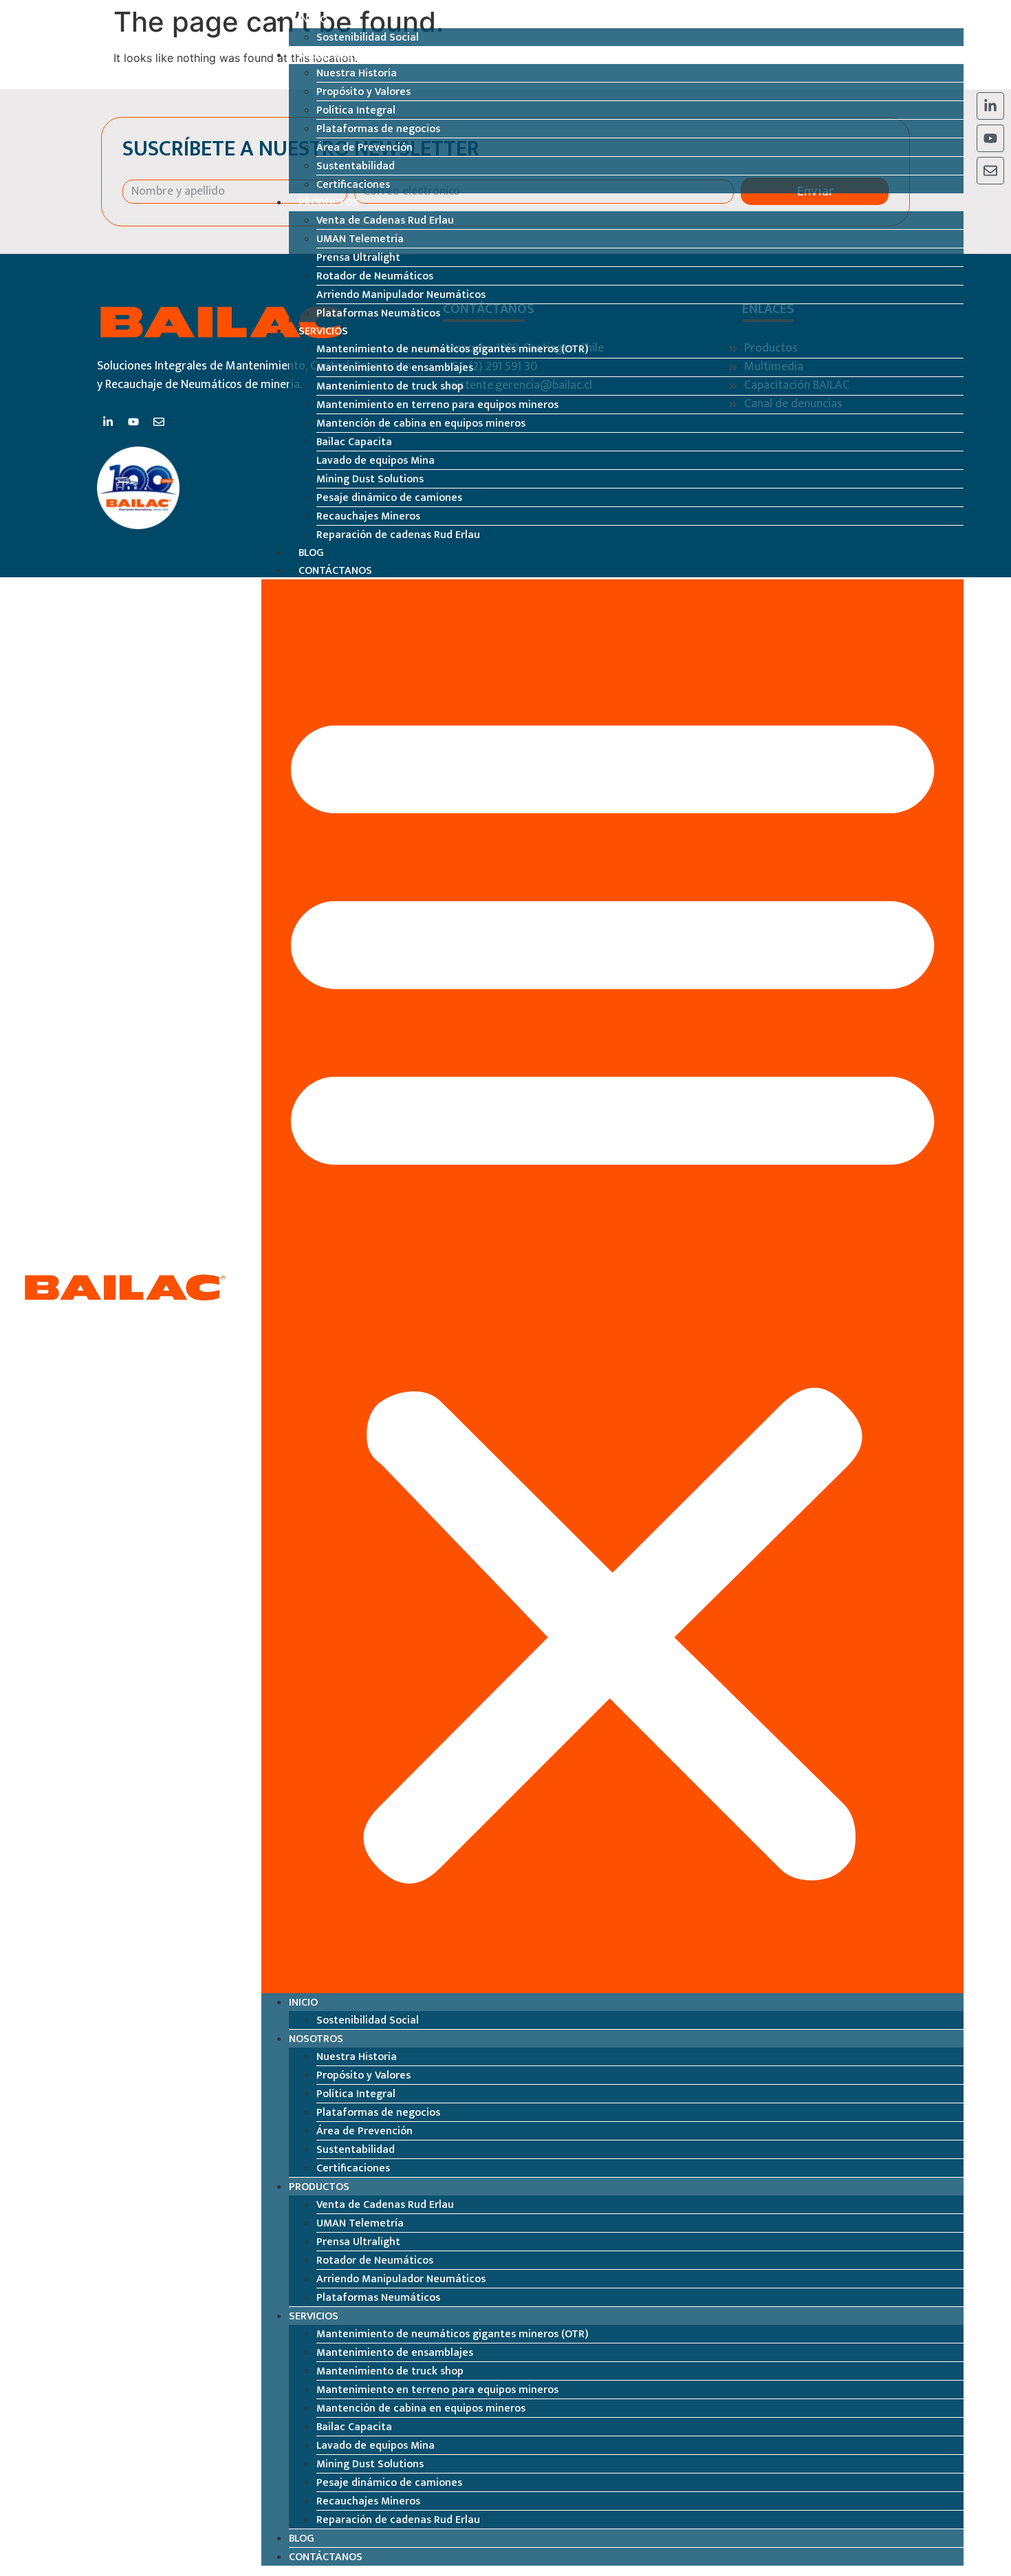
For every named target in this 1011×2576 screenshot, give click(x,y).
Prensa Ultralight (358, 258)
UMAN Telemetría (360, 239)
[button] (612, 1286)
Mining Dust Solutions (370, 479)
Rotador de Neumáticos (375, 276)
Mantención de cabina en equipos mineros (421, 423)
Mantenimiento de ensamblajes (395, 368)
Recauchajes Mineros (368, 516)
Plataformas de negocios (378, 129)
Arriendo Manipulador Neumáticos (401, 295)
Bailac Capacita (354, 442)
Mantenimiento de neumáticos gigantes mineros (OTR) (452, 349)
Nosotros (326, 55)
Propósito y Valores (363, 92)
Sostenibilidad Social (368, 37)
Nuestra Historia (357, 73)
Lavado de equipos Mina (376, 461)
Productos (329, 203)
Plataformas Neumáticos (378, 313)
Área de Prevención (365, 148)
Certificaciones (353, 185)
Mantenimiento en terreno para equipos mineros (437, 405)
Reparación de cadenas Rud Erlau (398, 535)
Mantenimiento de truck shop (390, 386)
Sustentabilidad (356, 166)
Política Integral (356, 110)
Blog (311, 553)
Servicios (323, 331)
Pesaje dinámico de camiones (389, 498)
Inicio (313, 20)
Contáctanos (335, 571)
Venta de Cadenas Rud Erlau (385, 221)
